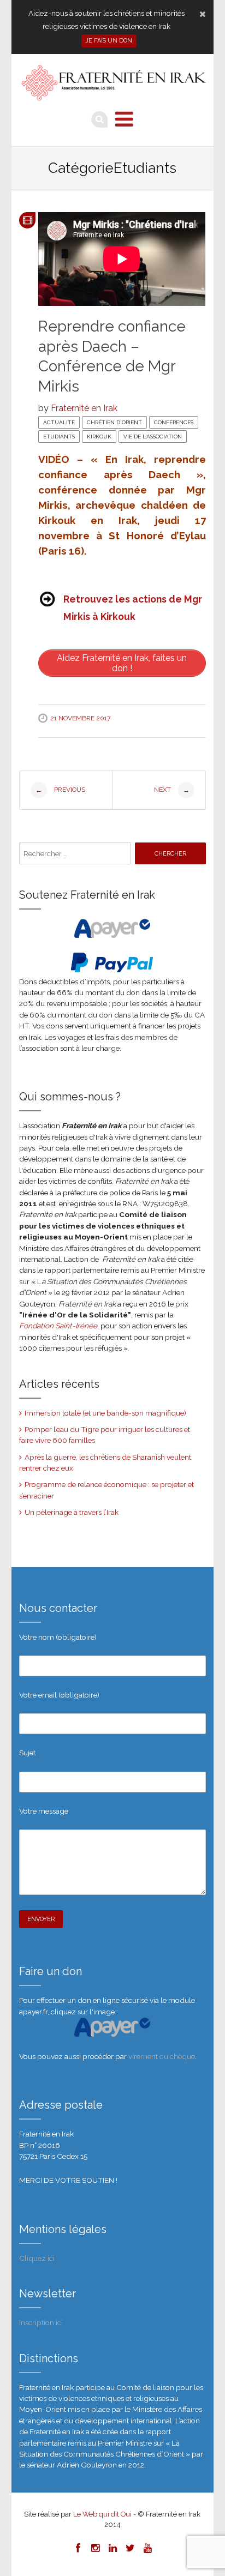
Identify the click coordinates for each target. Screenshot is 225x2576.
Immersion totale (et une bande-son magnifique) (105, 1413)
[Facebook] (78, 2548)
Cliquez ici (37, 2258)
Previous (60, 790)
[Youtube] (147, 2548)
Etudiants (59, 437)
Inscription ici (41, 2322)
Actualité (59, 422)
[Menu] (124, 119)
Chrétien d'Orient (114, 422)
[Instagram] (95, 2548)
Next (172, 790)
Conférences (174, 422)
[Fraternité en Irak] (112, 84)
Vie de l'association (153, 437)
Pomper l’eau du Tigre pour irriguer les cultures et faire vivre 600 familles (105, 1435)
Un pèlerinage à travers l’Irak (72, 1512)
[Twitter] (130, 2548)
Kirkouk (99, 437)
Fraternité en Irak (84, 408)
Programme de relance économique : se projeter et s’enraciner (106, 1490)
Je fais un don (109, 41)
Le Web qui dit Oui (102, 2514)
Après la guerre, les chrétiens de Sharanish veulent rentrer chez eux (105, 1462)
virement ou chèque (162, 2056)
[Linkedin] (112, 2548)
